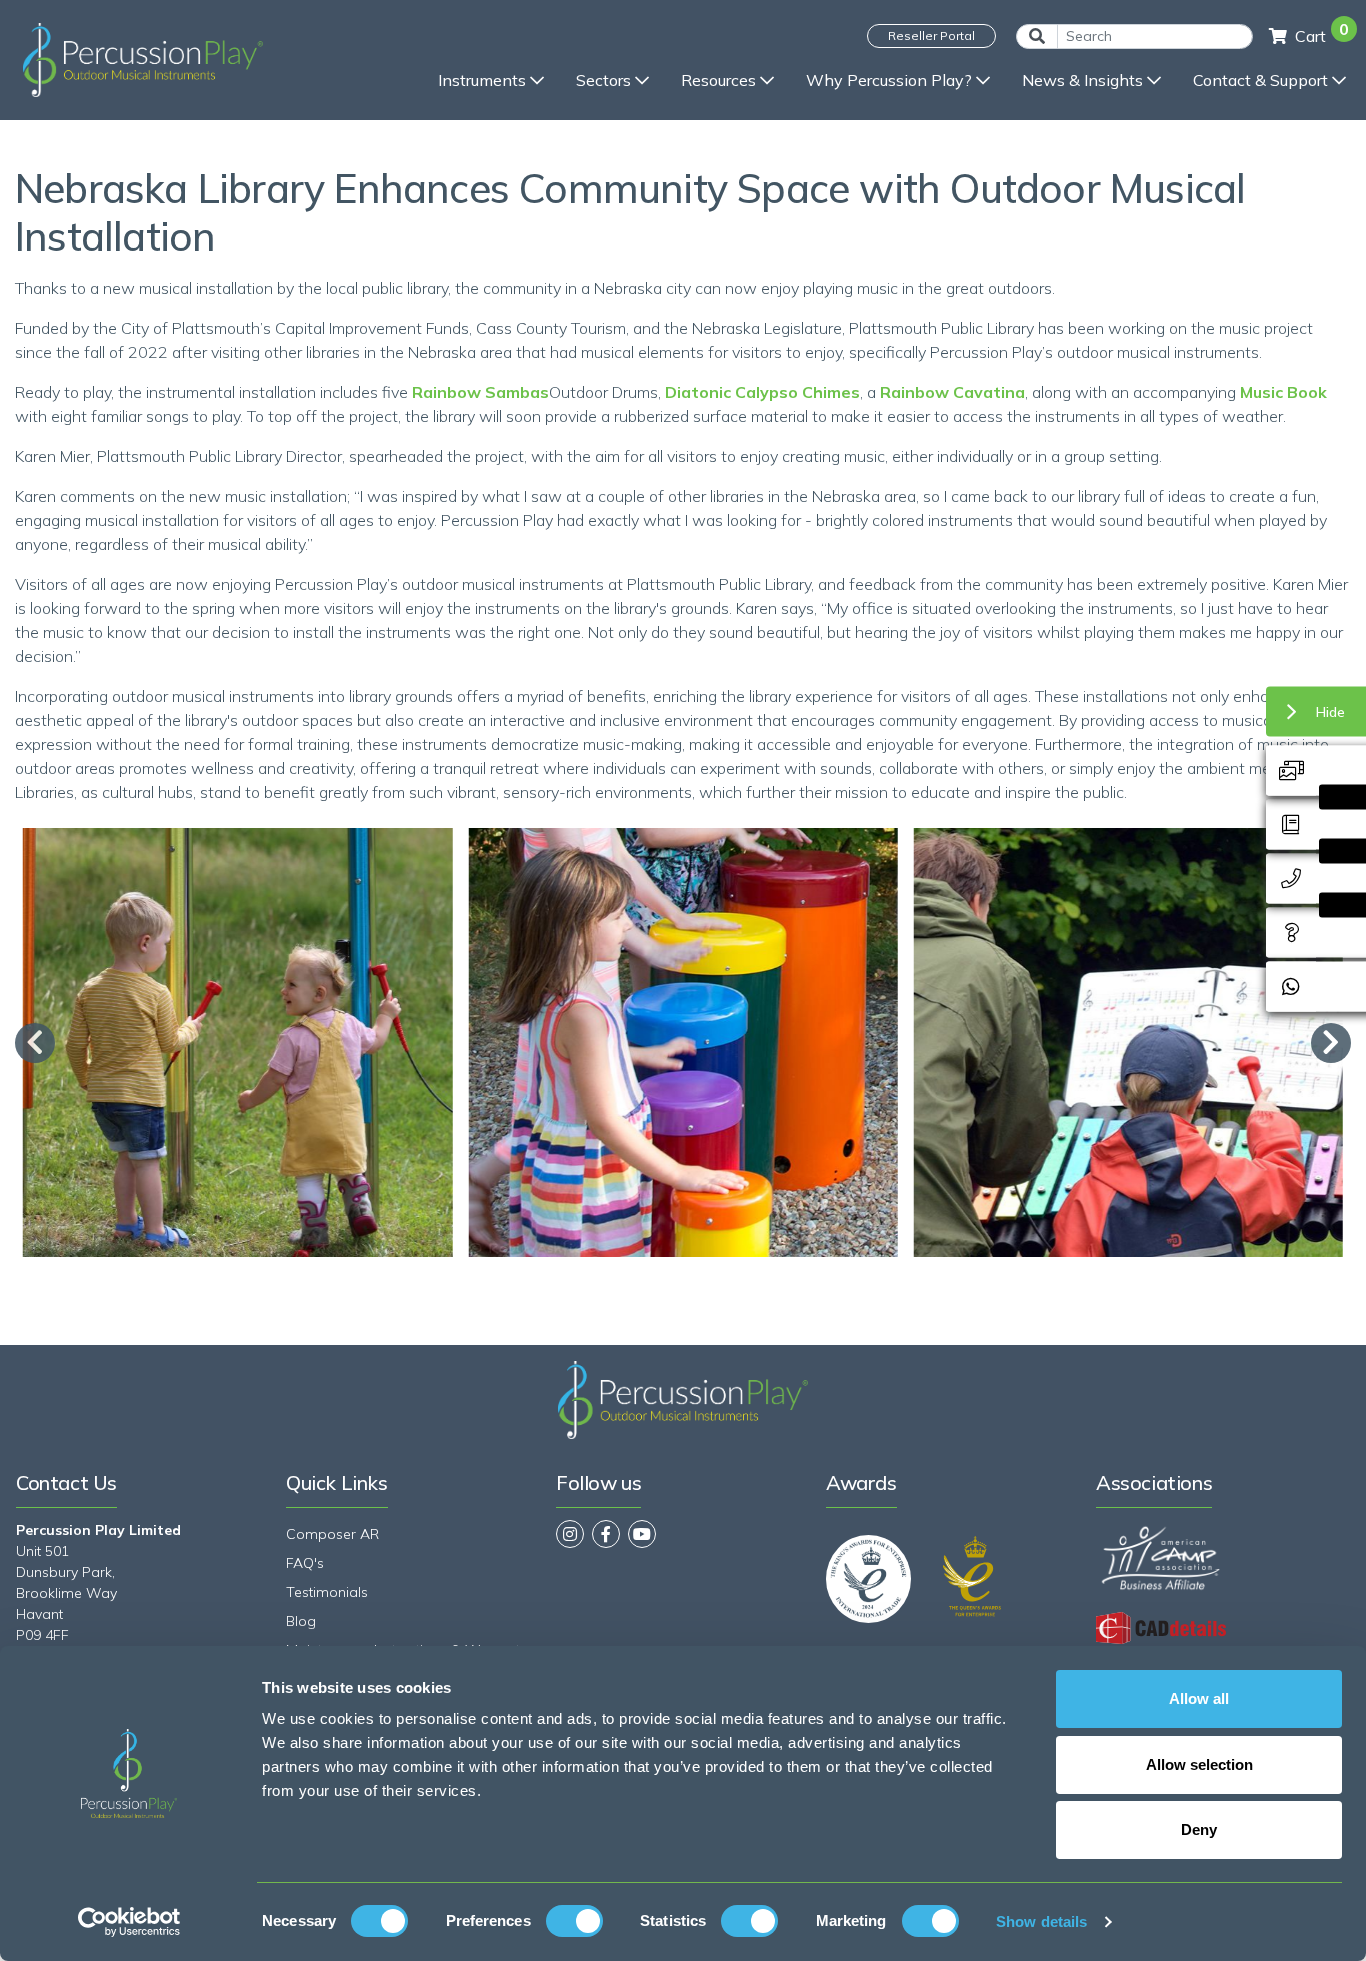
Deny (1199, 1829)
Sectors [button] (603, 80)
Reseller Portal (931, 35)
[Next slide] (1331, 1043)
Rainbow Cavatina (952, 392)
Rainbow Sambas (480, 392)
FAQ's (305, 1563)
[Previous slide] (35, 1043)
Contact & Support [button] (1260, 80)
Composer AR (332, 1534)
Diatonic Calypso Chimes (762, 392)
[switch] (574, 1921)
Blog (301, 1621)
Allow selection (1199, 1764)
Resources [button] (718, 80)
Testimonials (327, 1592)
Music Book (1283, 392)
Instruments (482, 80)
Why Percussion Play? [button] (889, 80)
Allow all (1199, 1698)
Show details (1041, 1921)
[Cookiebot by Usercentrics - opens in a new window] (129, 1922)
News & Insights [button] (1082, 80)
